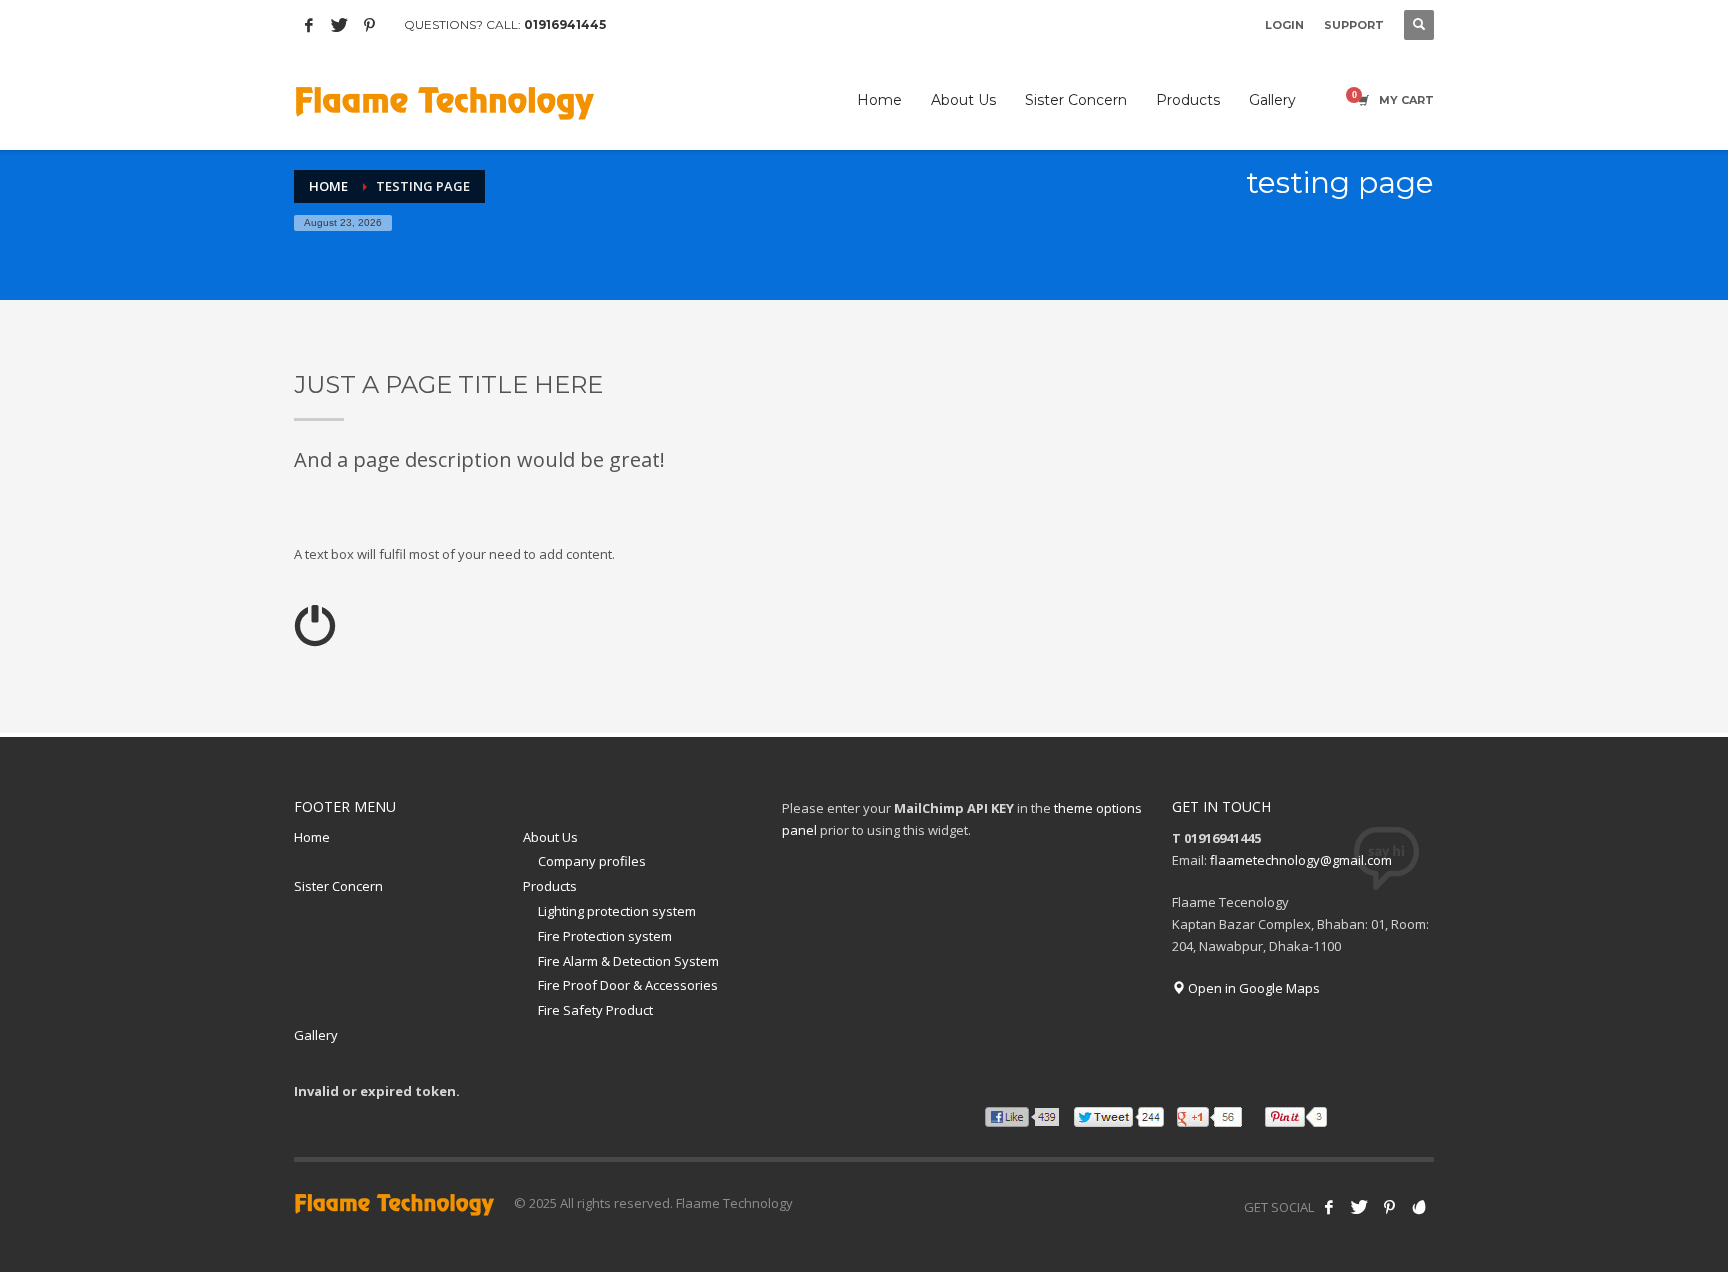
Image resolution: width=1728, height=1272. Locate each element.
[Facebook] (309, 25)
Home (312, 837)
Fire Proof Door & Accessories (628, 985)
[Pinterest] (369, 25)
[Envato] (1419, 1207)
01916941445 (565, 24)
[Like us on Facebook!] (1329, 1207)
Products (550, 886)
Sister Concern (338, 886)
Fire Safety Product (595, 1010)
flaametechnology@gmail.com (1301, 860)
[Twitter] (339, 25)
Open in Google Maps (1252, 988)
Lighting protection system (617, 911)
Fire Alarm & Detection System (628, 961)
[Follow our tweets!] (1359, 1207)
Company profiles (592, 861)
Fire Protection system (605, 936)
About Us (550, 837)
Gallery (316, 1035)
